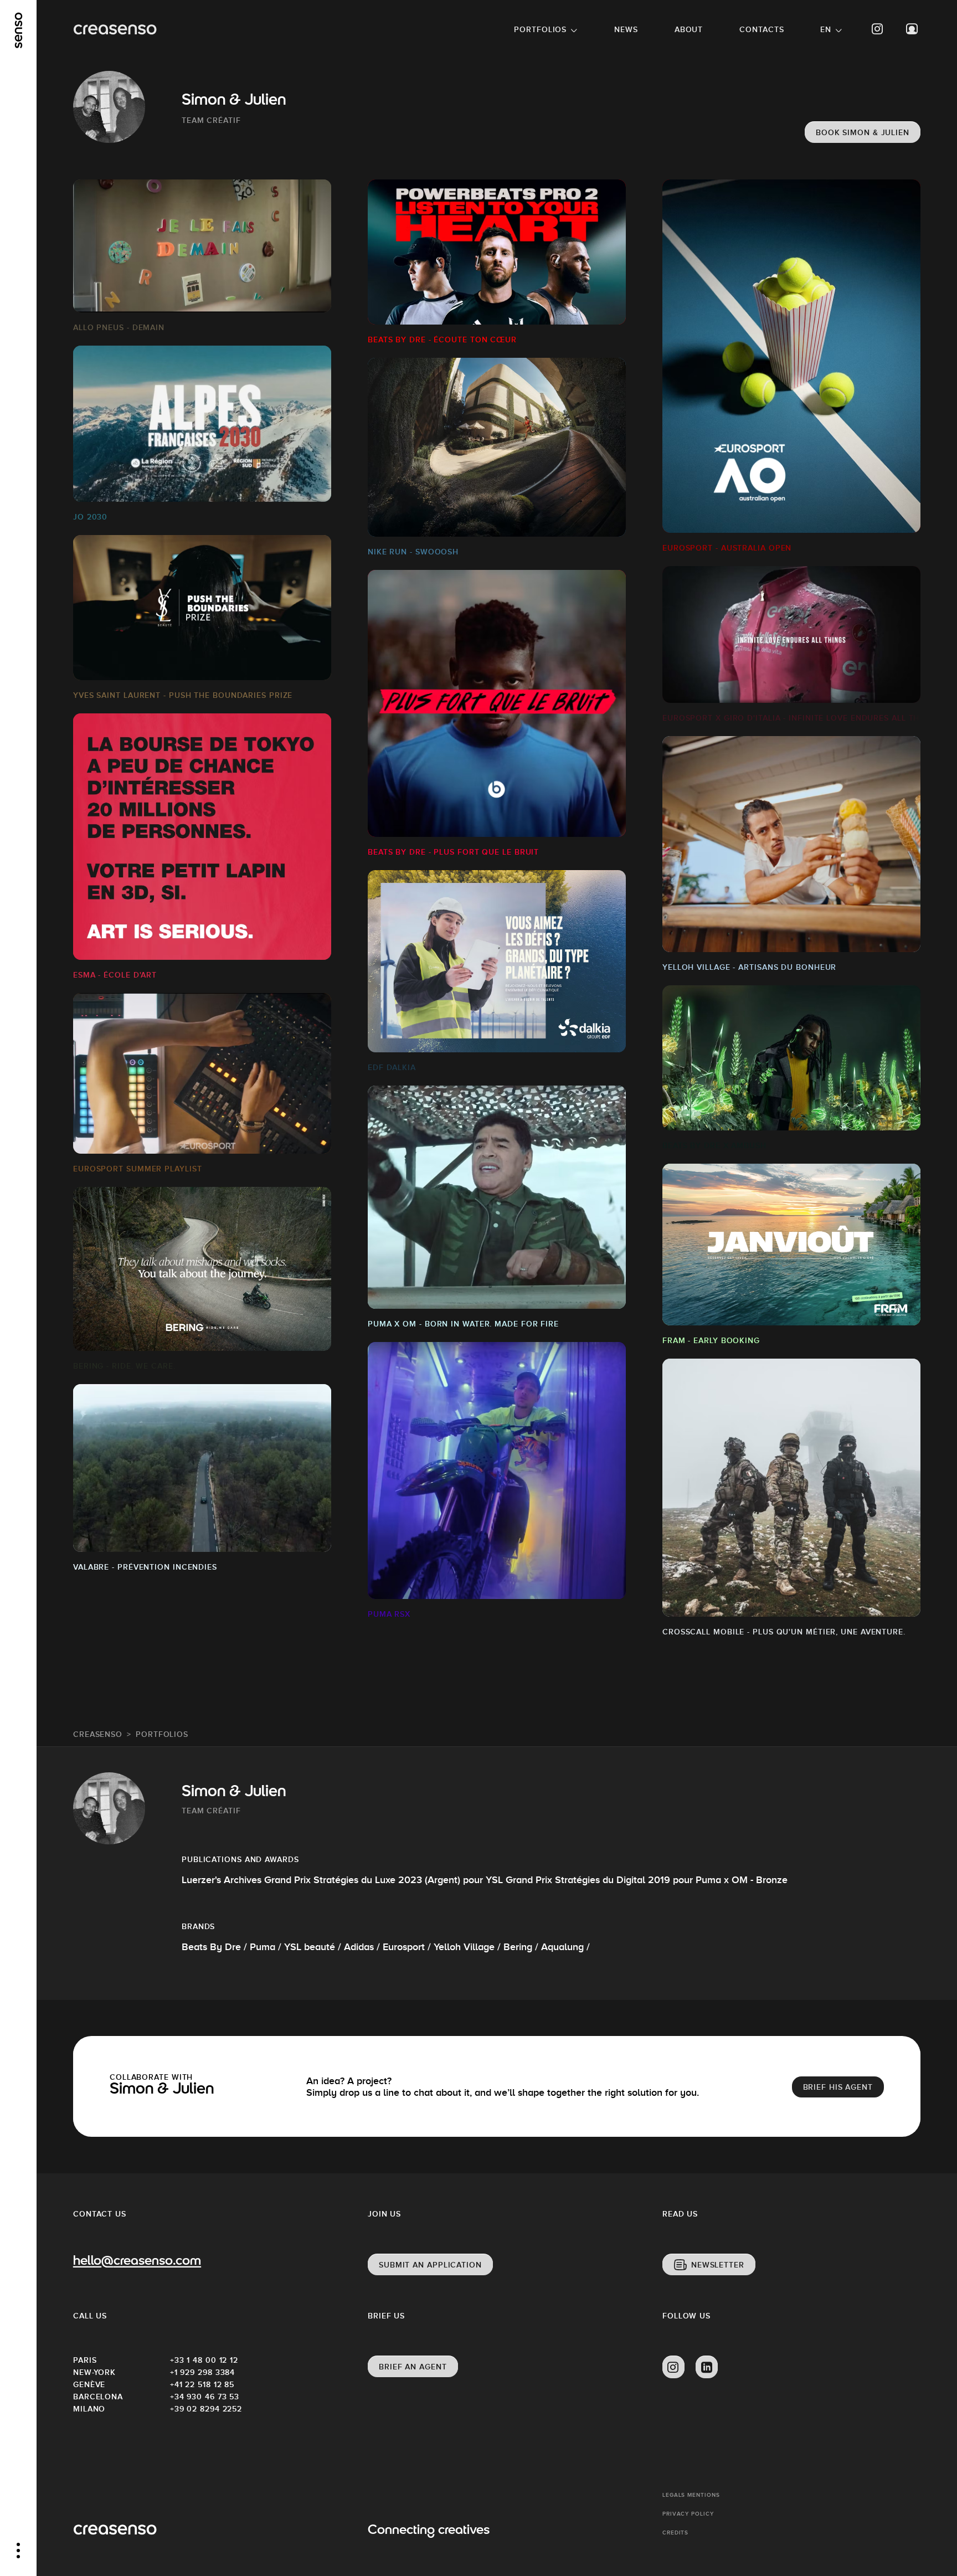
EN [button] (826, 29)
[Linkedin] (707, 2367)
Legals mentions (691, 2495)
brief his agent (838, 2087)
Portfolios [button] (540, 29)
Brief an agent (413, 2367)
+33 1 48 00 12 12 (204, 2360)
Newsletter (718, 2265)
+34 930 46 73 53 (205, 2397)
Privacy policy (688, 2514)
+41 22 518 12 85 (202, 2384)
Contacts (762, 29)
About (689, 29)
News (626, 29)
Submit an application (430, 2265)
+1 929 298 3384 (203, 2372)
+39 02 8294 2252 (206, 2409)
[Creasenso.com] (115, 30)
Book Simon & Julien (863, 132)
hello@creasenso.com (137, 2262)
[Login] (912, 29)
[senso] (19, 30)
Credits (675, 2533)
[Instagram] (878, 29)
